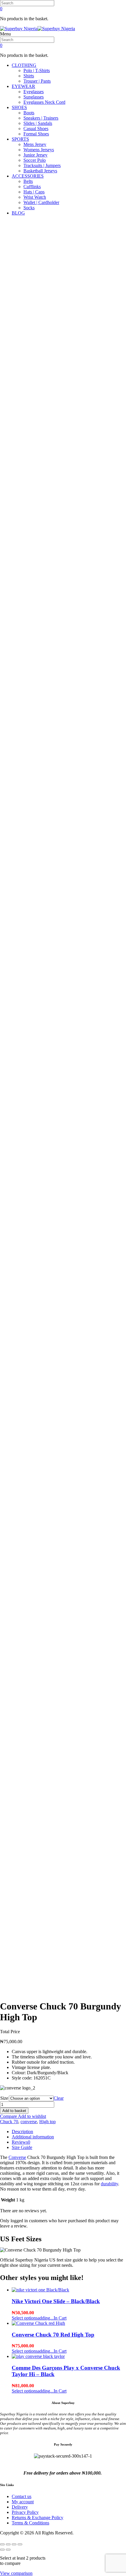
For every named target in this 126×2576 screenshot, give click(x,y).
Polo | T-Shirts (37, 70)
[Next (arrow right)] (8, 2550)
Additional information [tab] (33, 2137)
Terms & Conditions (30, 2523)
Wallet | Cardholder (41, 202)
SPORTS (20, 139)
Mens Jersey (35, 144)
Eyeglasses (34, 92)
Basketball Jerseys (40, 171)
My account (23, 2502)
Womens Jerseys (39, 150)
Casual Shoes (36, 129)
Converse (17, 2157)
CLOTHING (24, 65)
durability (109, 2184)
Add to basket (14, 2111)
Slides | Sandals (38, 123)
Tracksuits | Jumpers (42, 165)
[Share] (14, 2544)
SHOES (19, 107)
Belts (28, 181)
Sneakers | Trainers (41, 118)
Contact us (22, 2496)
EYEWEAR (23, 86)
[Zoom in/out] (2, 2544)
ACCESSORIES (28, 176)
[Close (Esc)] (20, 2544)
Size (4, 2098)
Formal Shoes (36, 134)
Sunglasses (34, 97)
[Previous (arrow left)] (2, 2550)
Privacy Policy (25, 2512)
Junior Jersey (35, 155)
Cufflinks (32, 187)
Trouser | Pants (37, 81)
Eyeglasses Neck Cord (44, 102)
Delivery (20, 2507)
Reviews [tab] (21, 2142)
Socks (29, 208)
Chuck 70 (9, 2122)
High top (47, 2122)
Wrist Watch (35, 197)
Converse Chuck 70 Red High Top (53, 2335)
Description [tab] (22, 2132)
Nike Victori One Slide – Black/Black (56, 2301)
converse (29, 2122)
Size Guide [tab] (22, 2147)
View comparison (16, 2573)
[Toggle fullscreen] (8, 2544)
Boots (29, 113)
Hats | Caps (34, 192)
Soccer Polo (35, 160)
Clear (59, 2098)
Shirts (29, 76)
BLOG (18, 213)
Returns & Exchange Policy (38, 2518)
